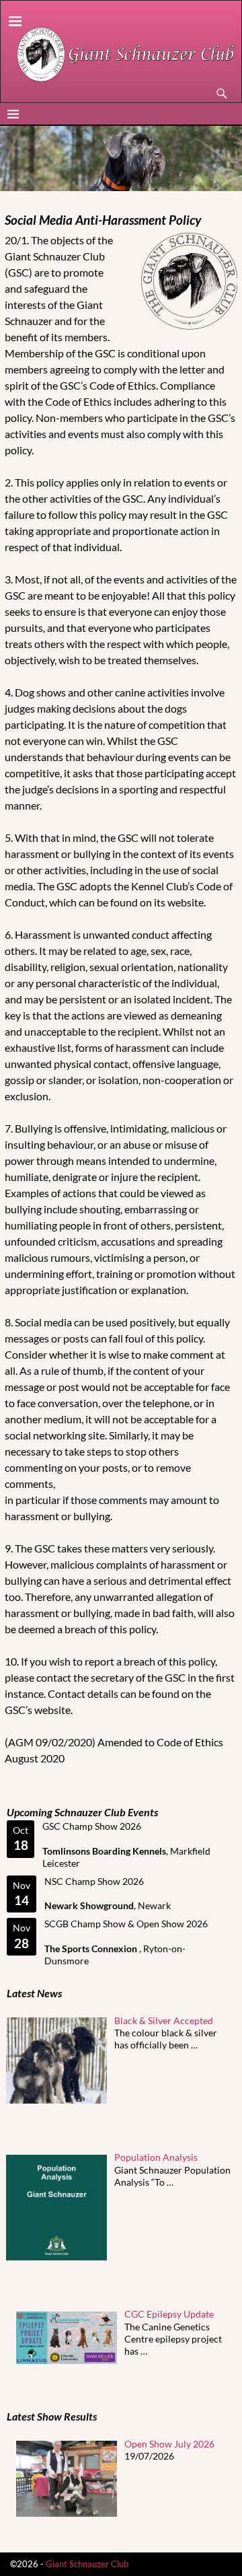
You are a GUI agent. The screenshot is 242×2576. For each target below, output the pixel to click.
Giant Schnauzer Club (87, 2564)
